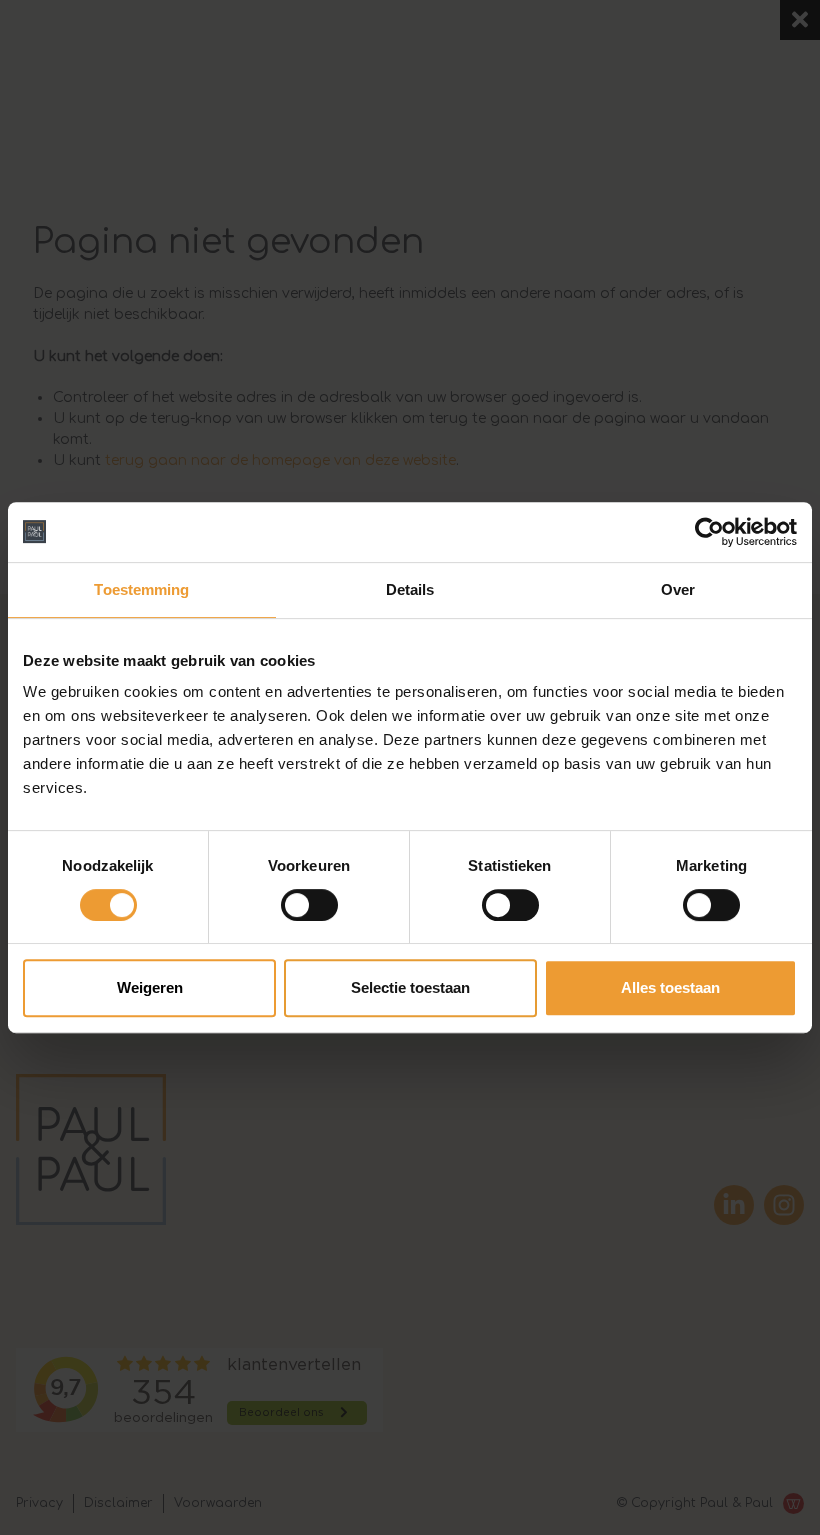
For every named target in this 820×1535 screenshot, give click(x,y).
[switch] (309, 905)
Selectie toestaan (410, 987)
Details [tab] (410, 589)
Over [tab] (678, 589)
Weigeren (150, 987)
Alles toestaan (670, 987)
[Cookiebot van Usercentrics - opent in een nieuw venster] (709, 532)
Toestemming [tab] (141, 589)
